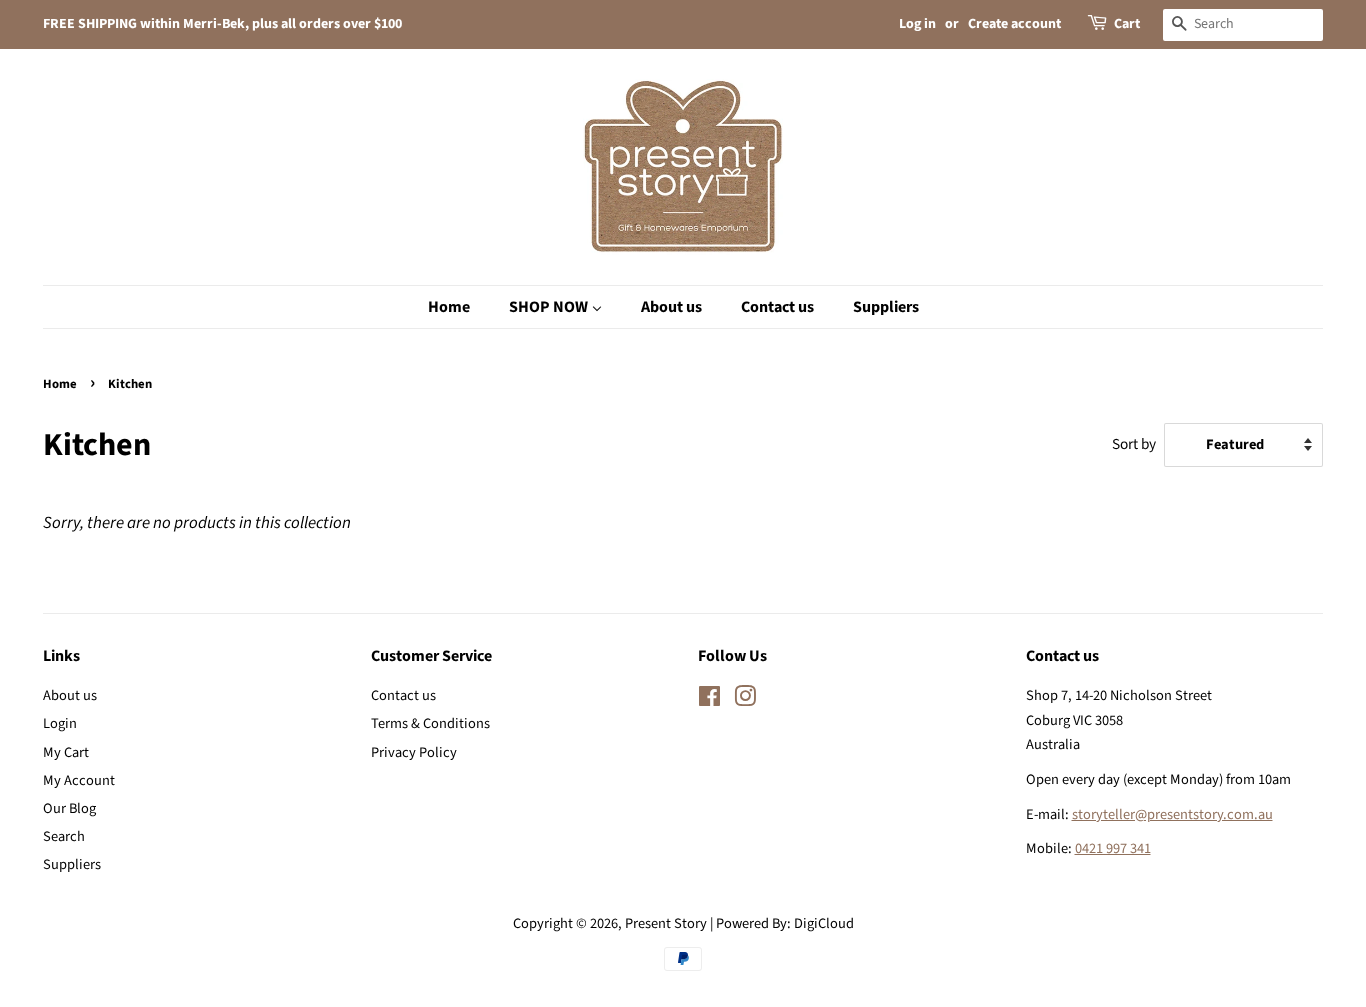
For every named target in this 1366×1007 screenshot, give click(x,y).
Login (60, 723)
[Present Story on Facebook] (709, 700)
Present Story (666, 923)
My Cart (66, 752)
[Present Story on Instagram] (745, 700)
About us (70, 695)
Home (60, 384)
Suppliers (72, 864)
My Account (79, 780)
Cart (1127, 24)
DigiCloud (824, 923)
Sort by (1134, 444)
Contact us (403, 695)
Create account (1014, 24)
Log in (917, 24)
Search (64, 836)
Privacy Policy (414, 752)
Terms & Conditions (430, 723)
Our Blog (69, 808)
